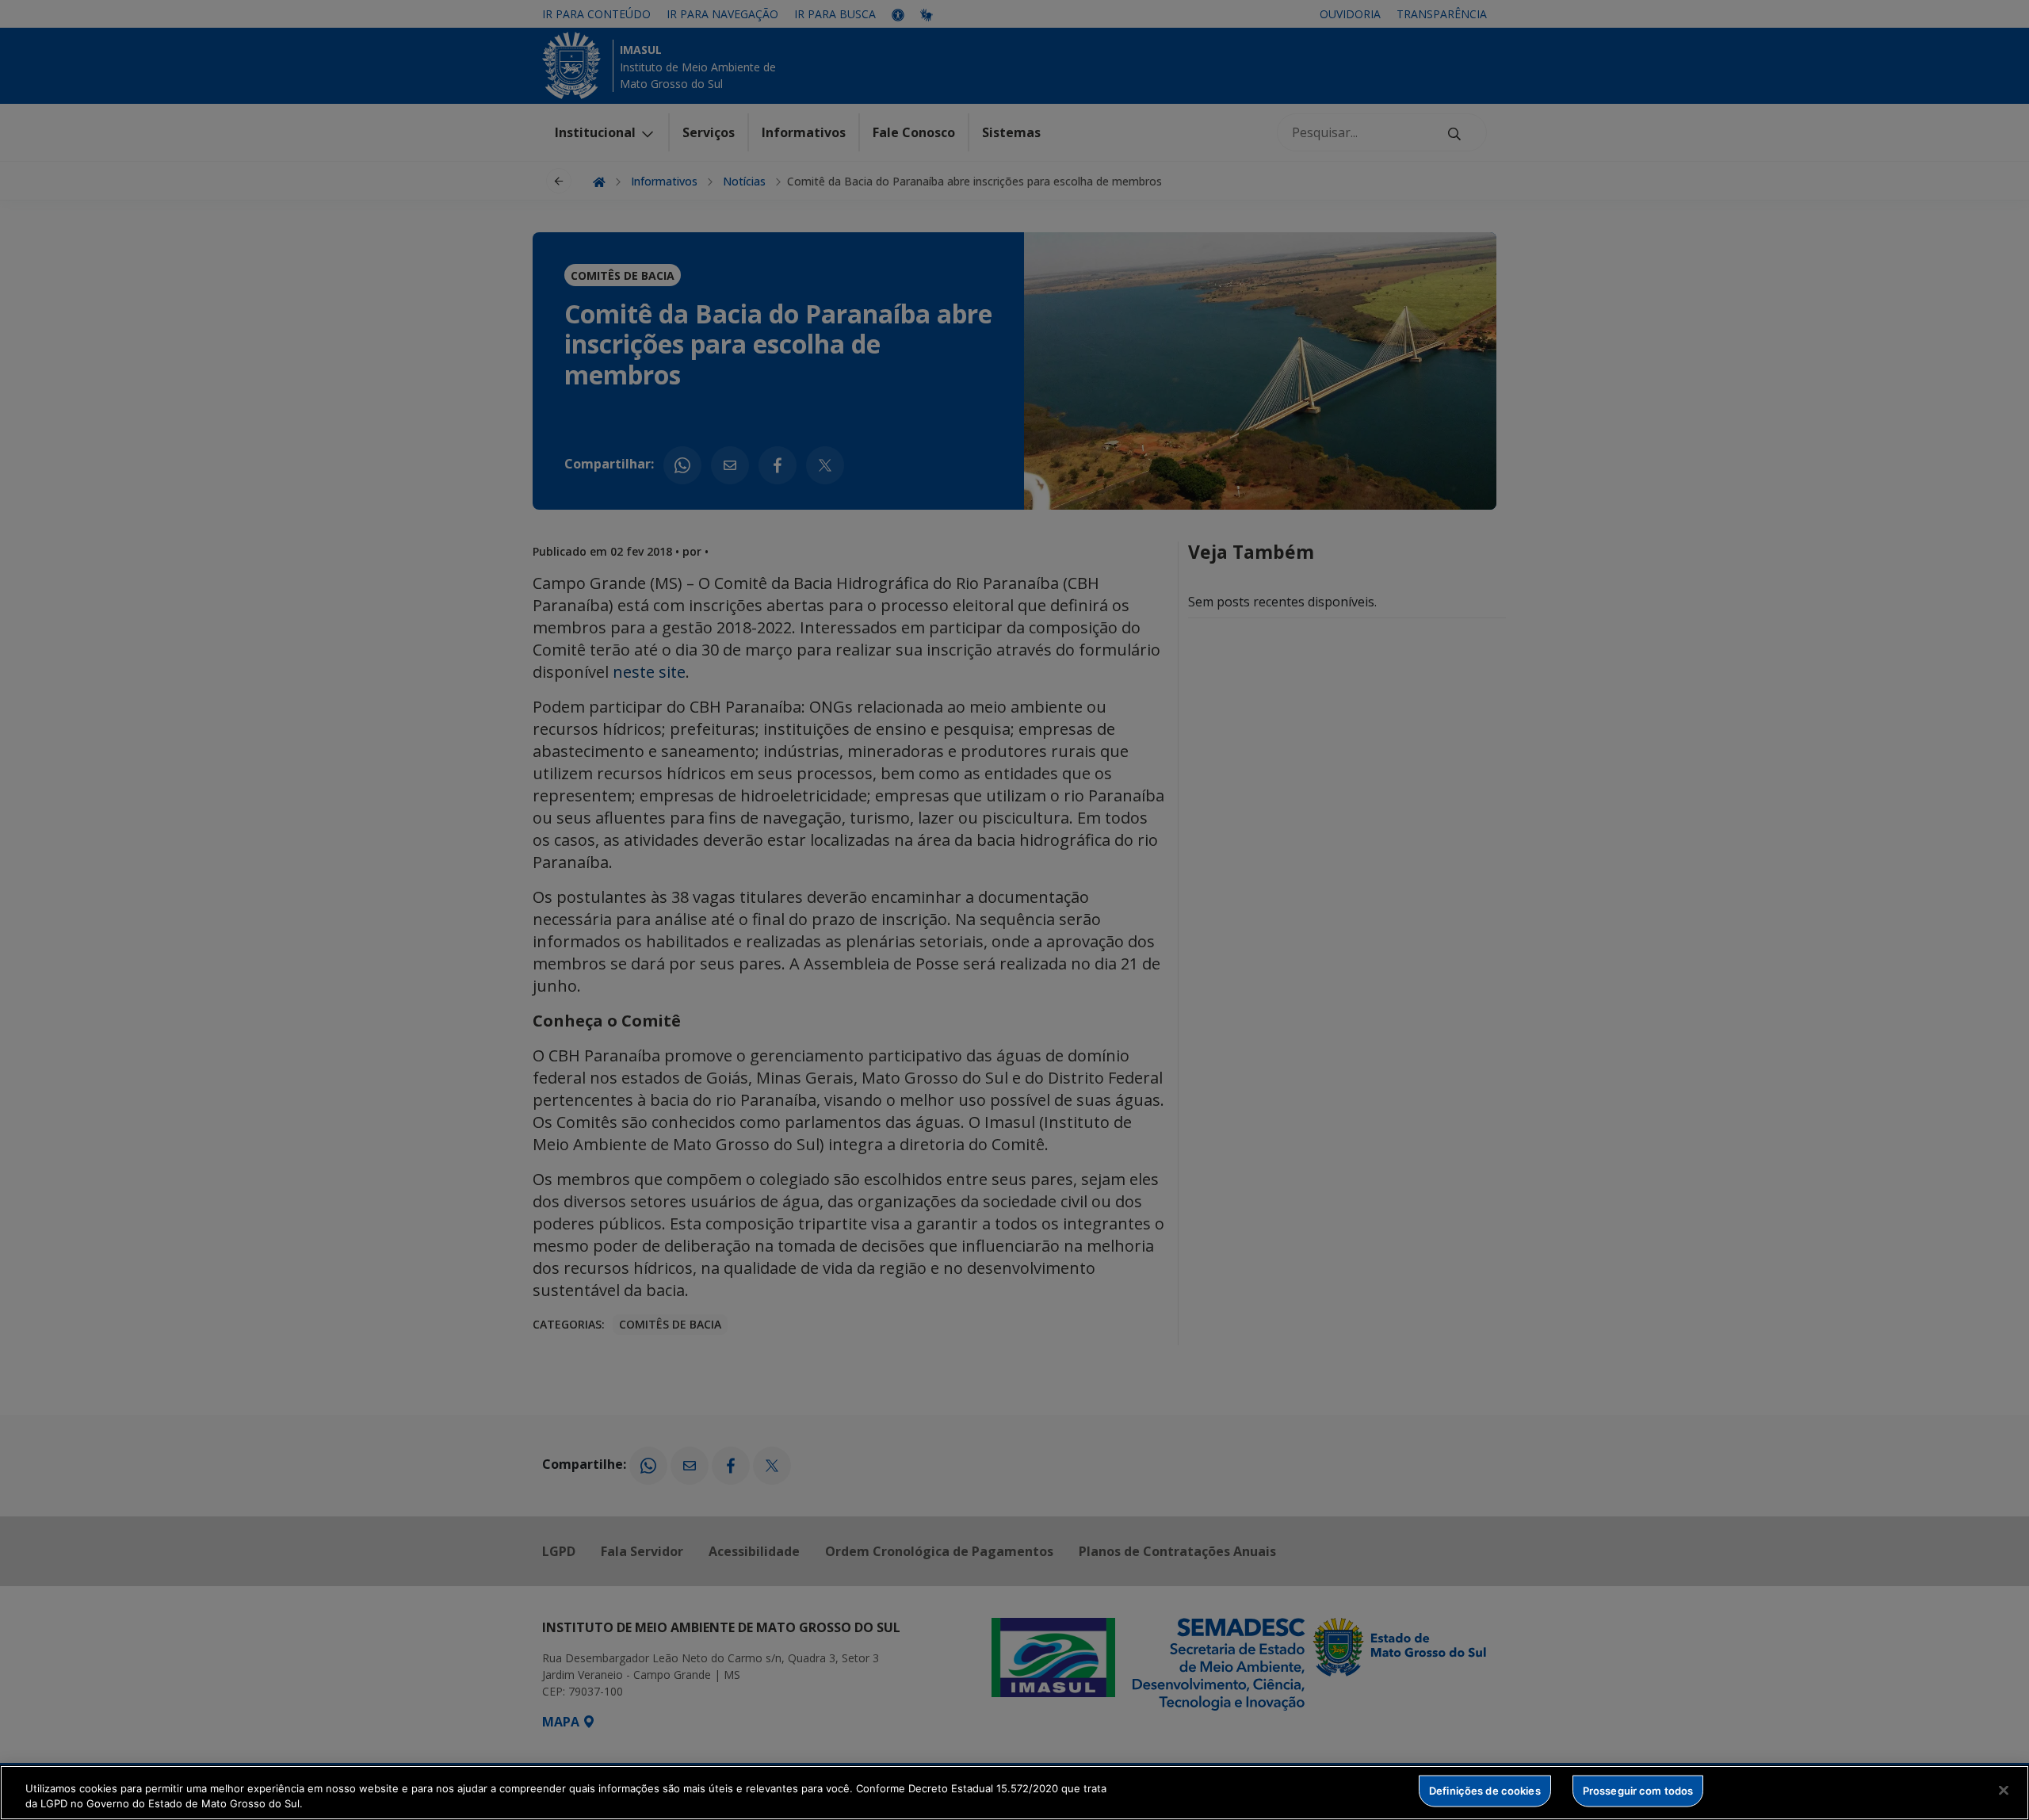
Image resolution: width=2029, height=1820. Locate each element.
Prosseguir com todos (1638, 1791)
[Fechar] (2004, 1791)
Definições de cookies (1485, 1791)
